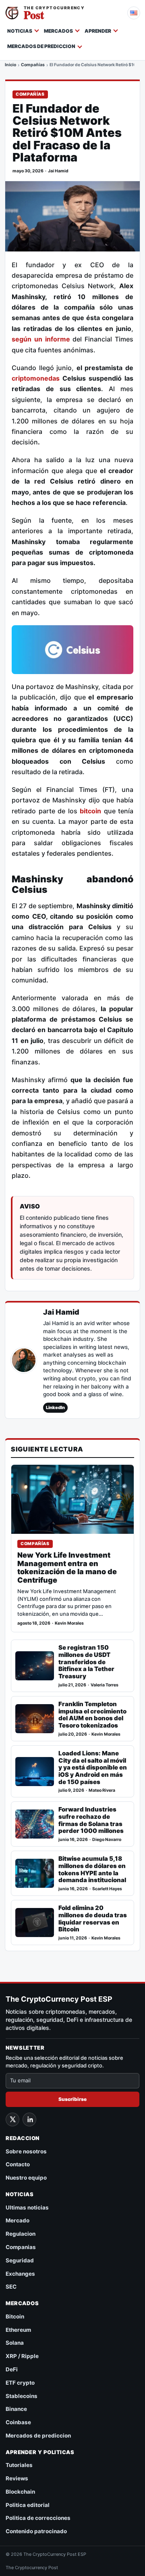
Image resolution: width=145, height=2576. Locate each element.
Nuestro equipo (26, 2178)
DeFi (12, 2369)
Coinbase (18, 2422)
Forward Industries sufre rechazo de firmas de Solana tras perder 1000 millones (91, 1820)
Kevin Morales (69, 1623)
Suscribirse (72, 2099)
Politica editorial (28, 2505)
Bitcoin (15, 2316)
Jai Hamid (58, 171)
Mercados (58, 31)
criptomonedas (36, 378)
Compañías (33, 65)
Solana (15, 2343)
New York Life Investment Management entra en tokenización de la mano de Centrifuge (67, 1568)
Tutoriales (19, 2465)
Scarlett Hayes (107, 1889)
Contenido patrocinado (36, 2531)
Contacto (18, 2164)
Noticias (20, 31)
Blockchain (20, 2492)
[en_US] (134, 13)
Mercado (18, 2220)
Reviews (17, 2478)
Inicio (10, 65)
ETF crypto (20, 2383)
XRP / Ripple (22, 2356)
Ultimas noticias (27, 2207)
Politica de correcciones (38, 2518)
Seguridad (20, 2260)
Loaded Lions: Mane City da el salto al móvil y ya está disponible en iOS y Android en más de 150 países (93, 1768)
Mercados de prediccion (41, 46)
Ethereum (18, 2330)
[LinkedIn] (29, 2119)
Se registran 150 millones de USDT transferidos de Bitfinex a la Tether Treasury (86, 1662)
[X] (12, 2119)
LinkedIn (55, 1407)
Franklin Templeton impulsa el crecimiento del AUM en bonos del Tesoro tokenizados (92, 1715)
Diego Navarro (107, 1840)
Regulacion (21, 2234)
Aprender (98, 31)
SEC (11, 2287)
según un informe (41, 339)
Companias (21, 2247)
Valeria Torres (105, 1685)
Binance (16, 2409)
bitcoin (90, 811)
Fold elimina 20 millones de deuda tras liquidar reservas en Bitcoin (93, 1919)
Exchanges (20, 2274)
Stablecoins (22, 2396)
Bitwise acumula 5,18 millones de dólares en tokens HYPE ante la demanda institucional (92, 1869)
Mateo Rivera (102, 1790)
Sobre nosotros (26, 2151)
